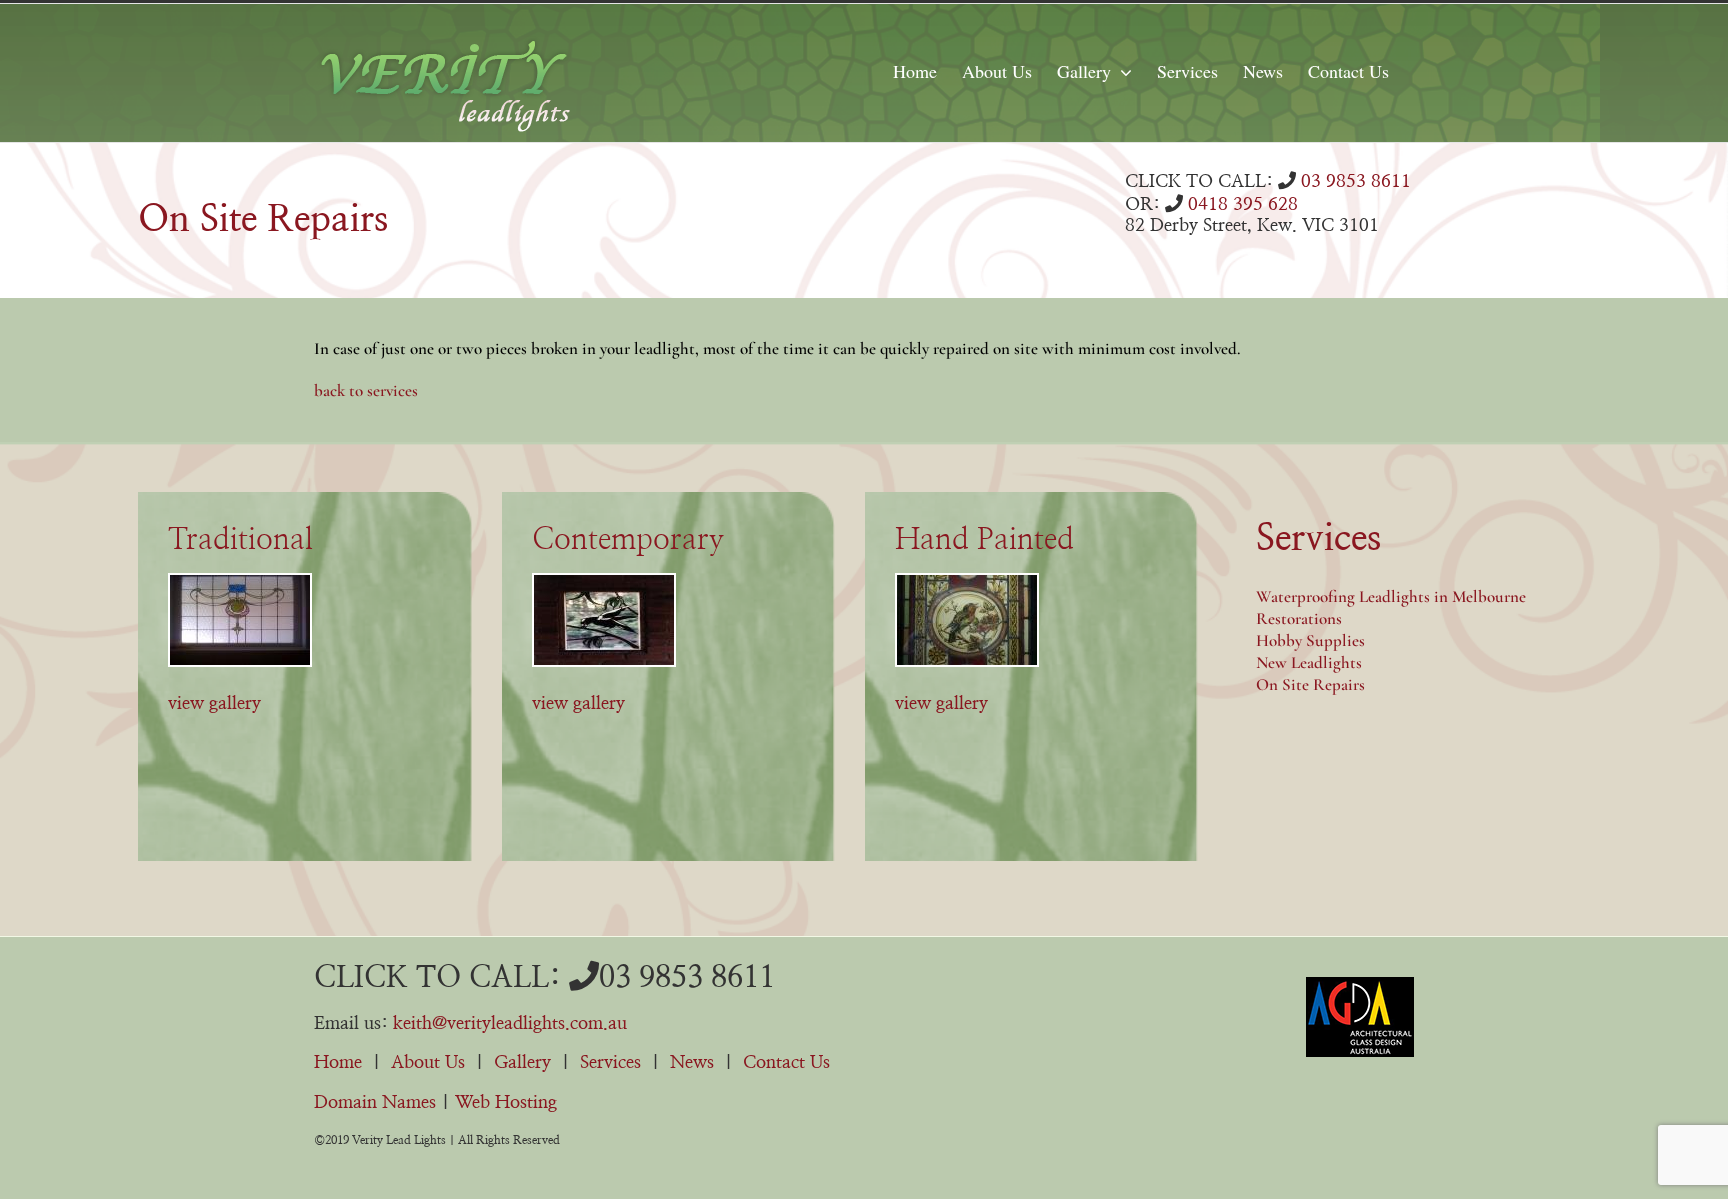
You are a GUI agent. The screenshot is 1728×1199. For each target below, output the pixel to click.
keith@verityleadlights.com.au (510, 1024)
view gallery (214, 704)
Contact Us (786, 1063)
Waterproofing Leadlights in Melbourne (1391, 596)
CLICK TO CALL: (1268, 182)
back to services (366, 390)
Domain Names (375, 1103)
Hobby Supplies (1310, 640)
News (692, 1063)
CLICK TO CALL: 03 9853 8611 (544, 978)
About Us (428, 1063)
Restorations (1299, 618)
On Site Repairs (1310, 684)
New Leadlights (1309, 662)
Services (610, 1063)
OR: (1211, 205)
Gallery (522, 1063)
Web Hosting (506, 1103)
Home (338, 1063)
